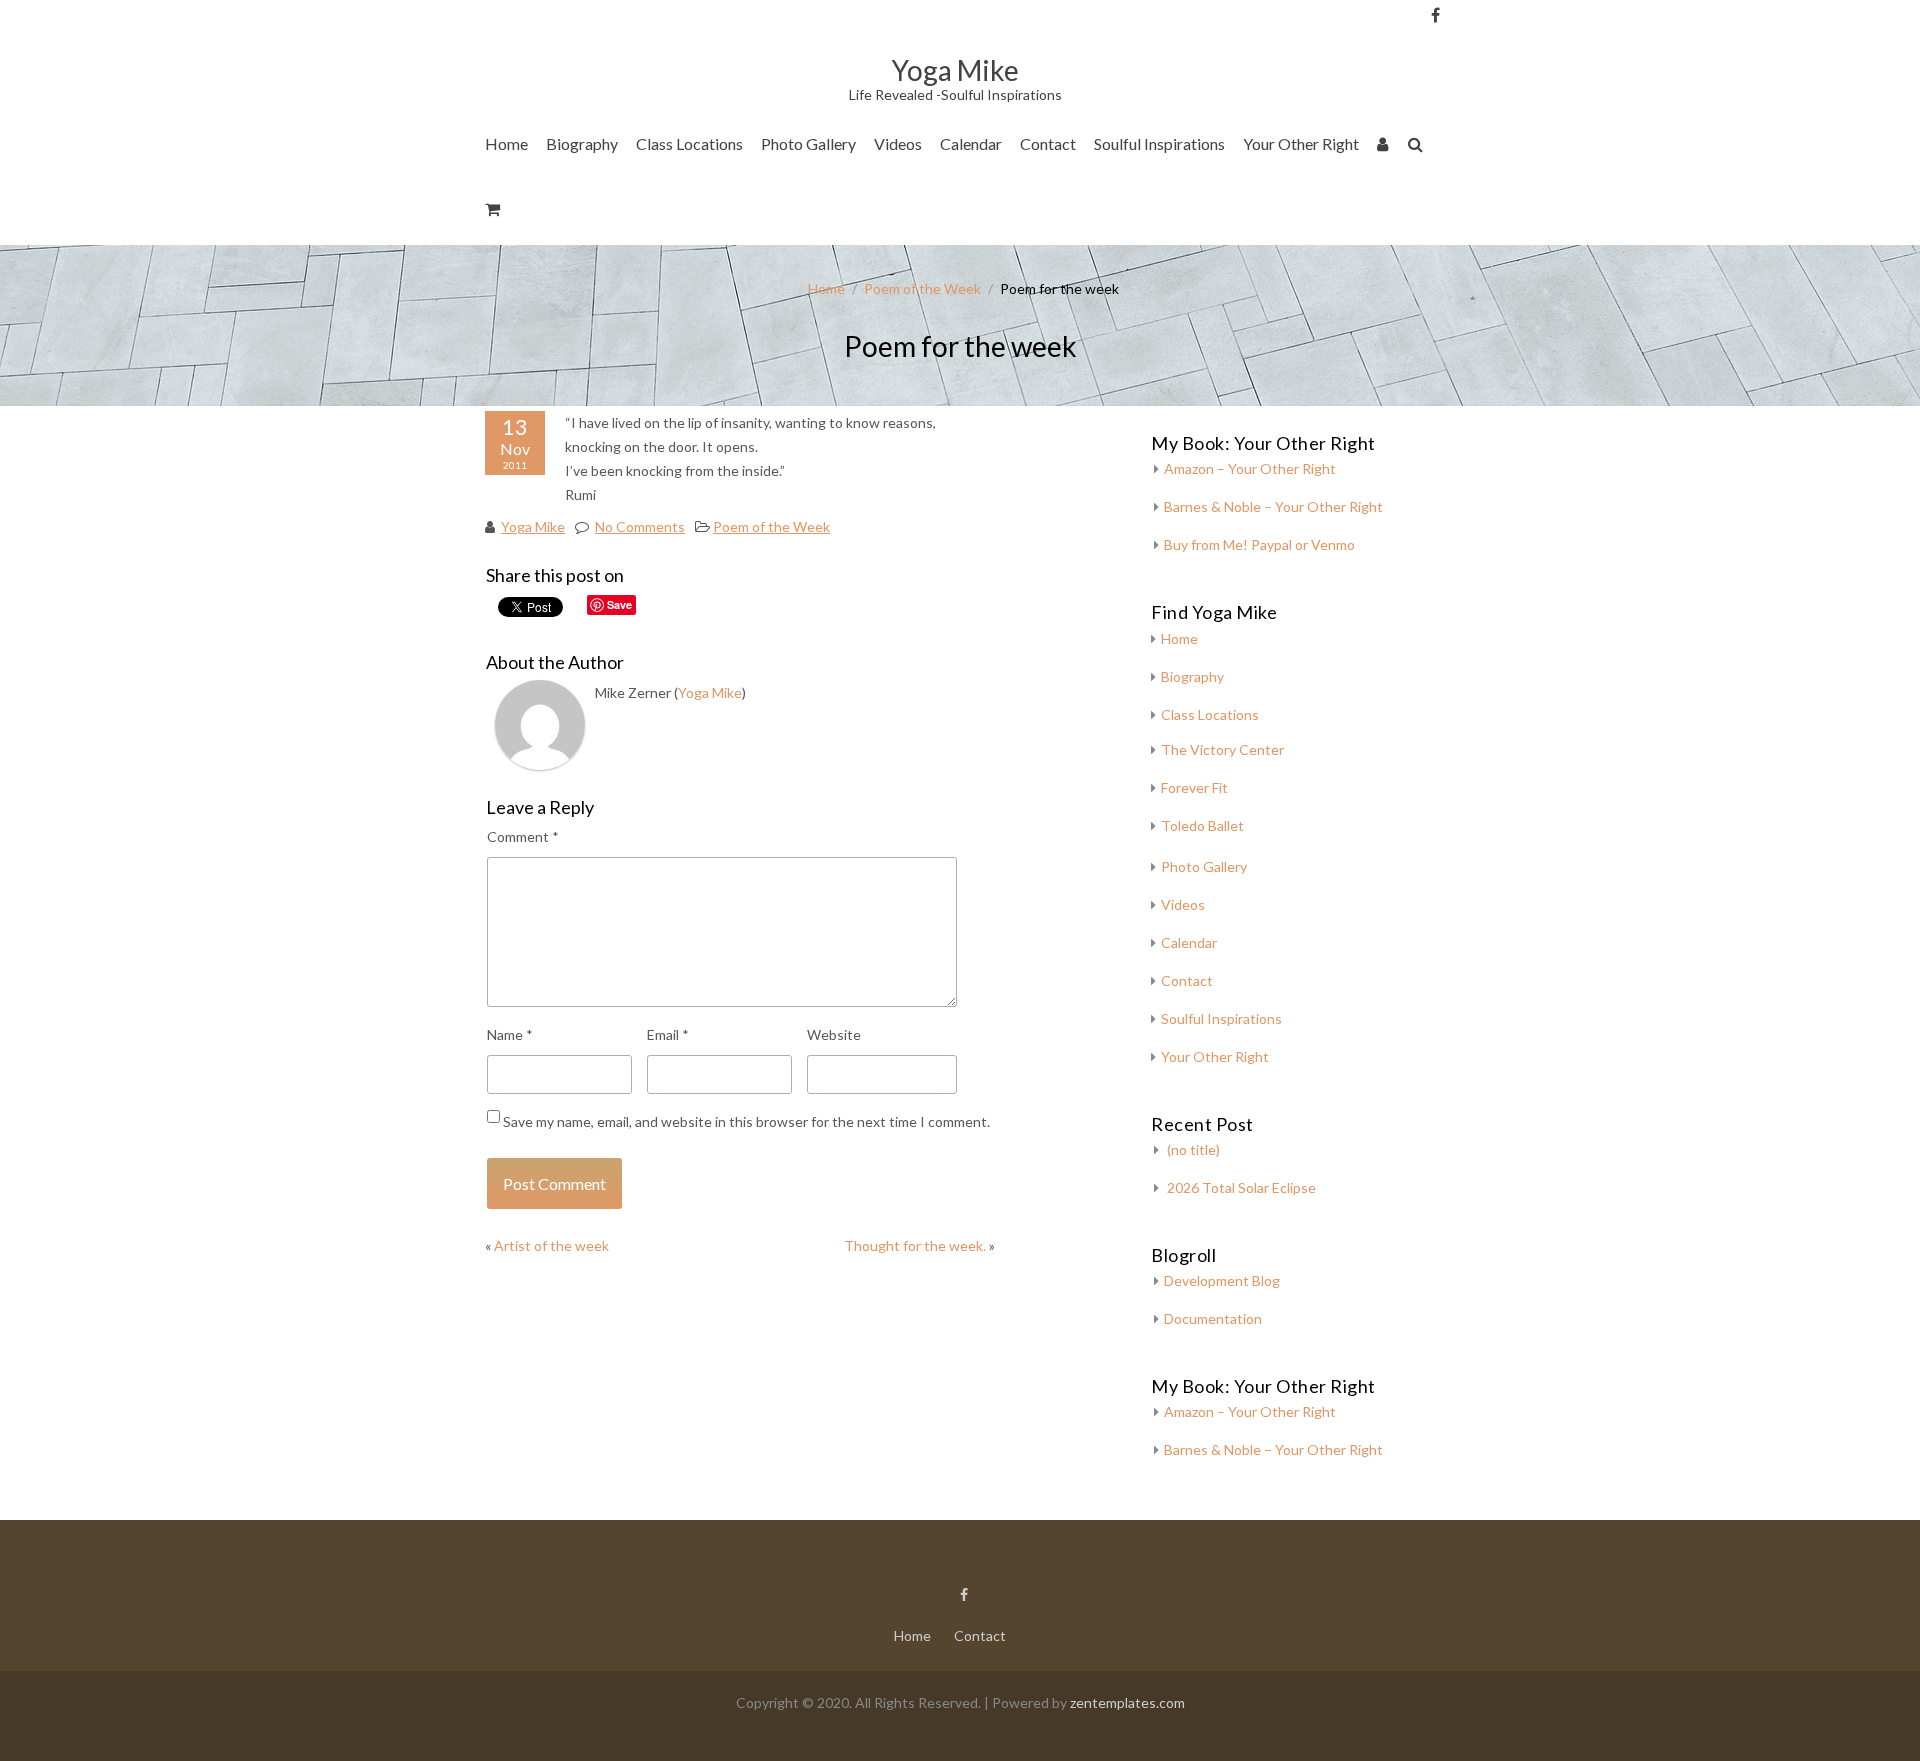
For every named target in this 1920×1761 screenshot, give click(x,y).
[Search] (1416, 147)
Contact (1048, 143)
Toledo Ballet (1202, 825)
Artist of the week (551, 1245)
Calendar (971, 143)
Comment (523, 836)
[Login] (1383, 147)
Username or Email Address (1468, 40)
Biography (582, 143)
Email (668, 1034)
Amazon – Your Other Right (1250, 468)
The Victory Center (708, 204)
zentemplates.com (1127, 1702)
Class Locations (689, 143)
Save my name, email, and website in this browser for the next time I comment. (746, 1121)
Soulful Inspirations (1159, 143)
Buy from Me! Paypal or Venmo (1259, 544)
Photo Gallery (808, 143)
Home (506, 143)
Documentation (1213, 1318)
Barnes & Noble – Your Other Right (1273, 506)
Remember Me (1475, 199)
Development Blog (1222, 1280)
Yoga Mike (533, 526)
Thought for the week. (915, 1245)
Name (510, 1034)
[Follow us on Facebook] (1435, 15)
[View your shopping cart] (493, 212)
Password (1469, 122)
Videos (898, 143)
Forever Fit (1194, 787)
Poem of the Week (922, 288)
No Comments (640, 526)
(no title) (1193, 1149)
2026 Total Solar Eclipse (1241, 1187)
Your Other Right (1301, 143)
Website (834, 1034)
